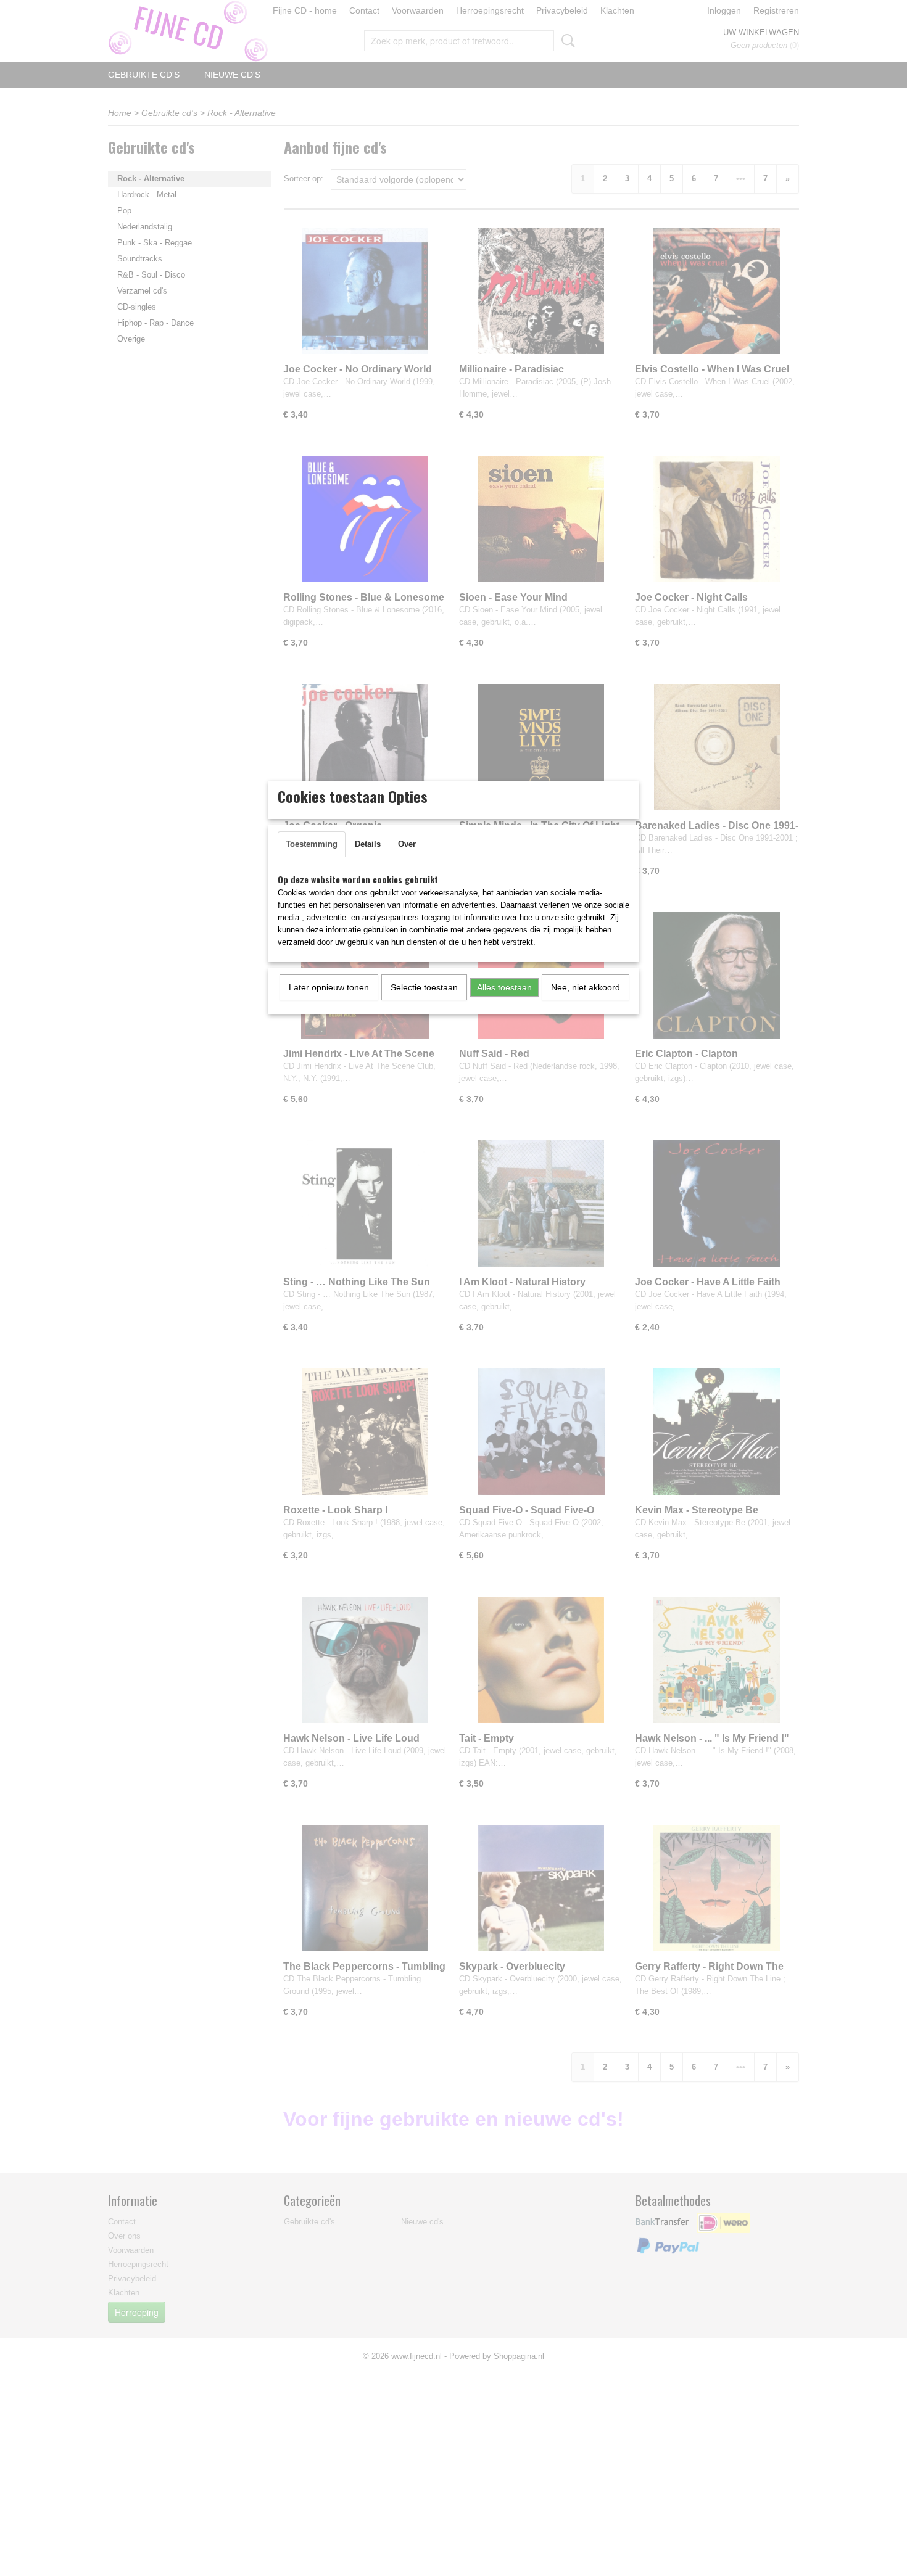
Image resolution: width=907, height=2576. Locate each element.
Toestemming (312, 844)
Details (368, 844)
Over (407, 844)
